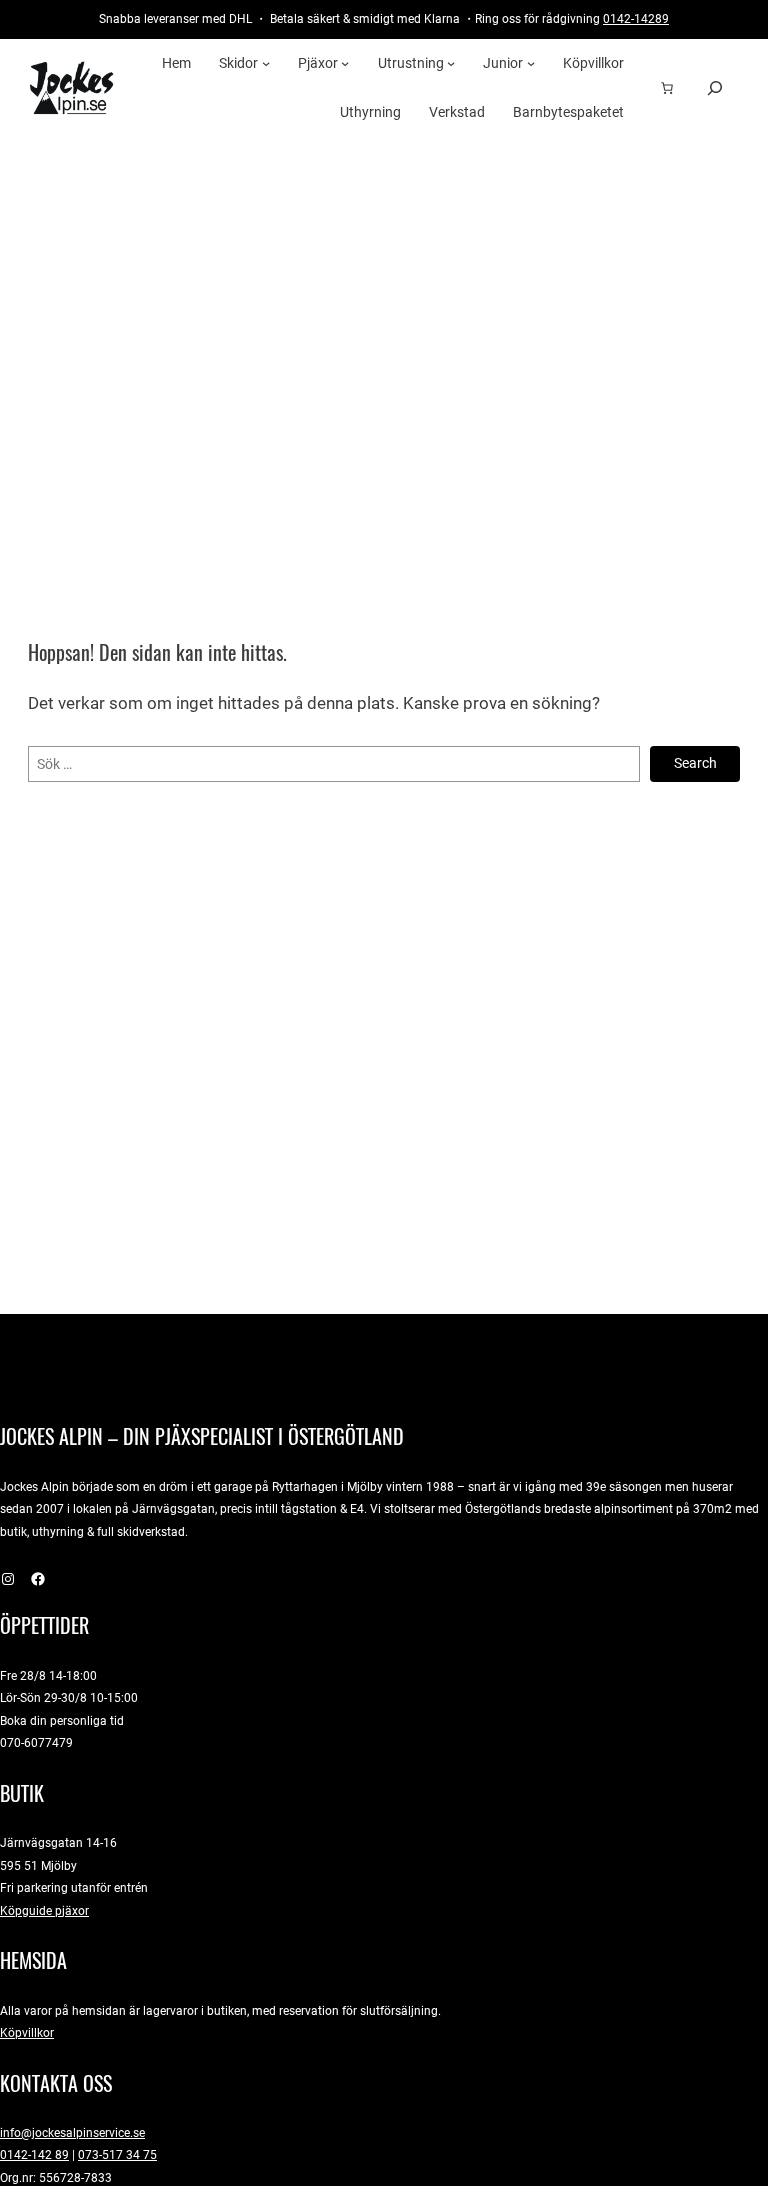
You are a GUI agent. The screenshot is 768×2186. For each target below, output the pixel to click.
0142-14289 (636, 18)
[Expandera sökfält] (715, 87)
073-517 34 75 (117, 2154)
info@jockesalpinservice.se (72, 2132)
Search (695, 763)
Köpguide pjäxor (44, 1910)
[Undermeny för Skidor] (266, 63)
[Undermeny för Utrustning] (451, 63)
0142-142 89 (34, 2154)
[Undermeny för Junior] (531, 63)
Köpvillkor (27, 2032)
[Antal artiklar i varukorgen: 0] (667, 88)
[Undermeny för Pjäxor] (345, 63)
